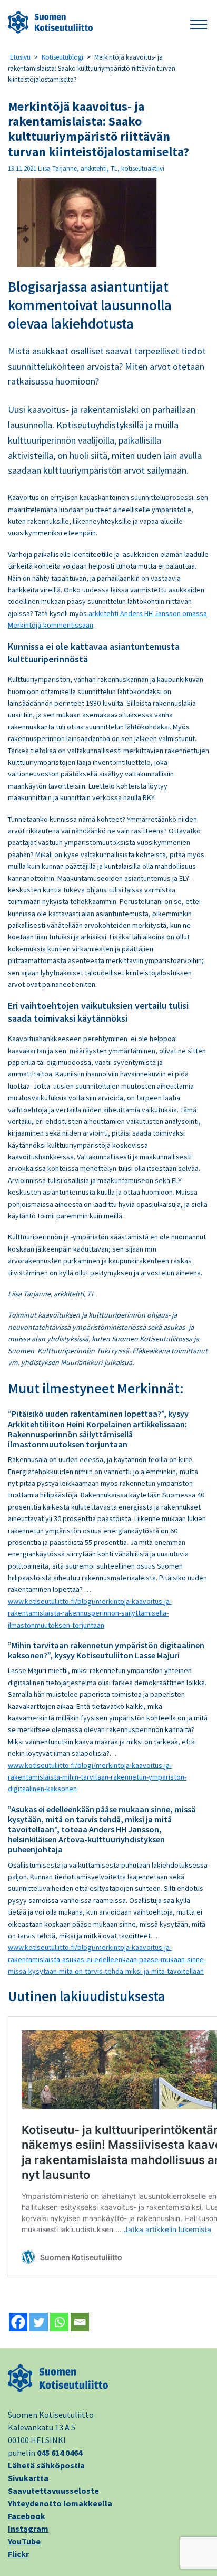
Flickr (18, 2554)
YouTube (24, 2541)
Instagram (28, 2529)
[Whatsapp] (59, 2322)
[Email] (80, 2322)
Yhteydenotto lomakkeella (60, 2503)
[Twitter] (39, 2322)
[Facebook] (18, 2322)
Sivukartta (28, 2478)
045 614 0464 (60, 2453)
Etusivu (20, 57)
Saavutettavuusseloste (53, 2491)
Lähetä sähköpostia (46, 2465)
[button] (199, 22)
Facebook (27, 2516)
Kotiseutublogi (62, 57)
